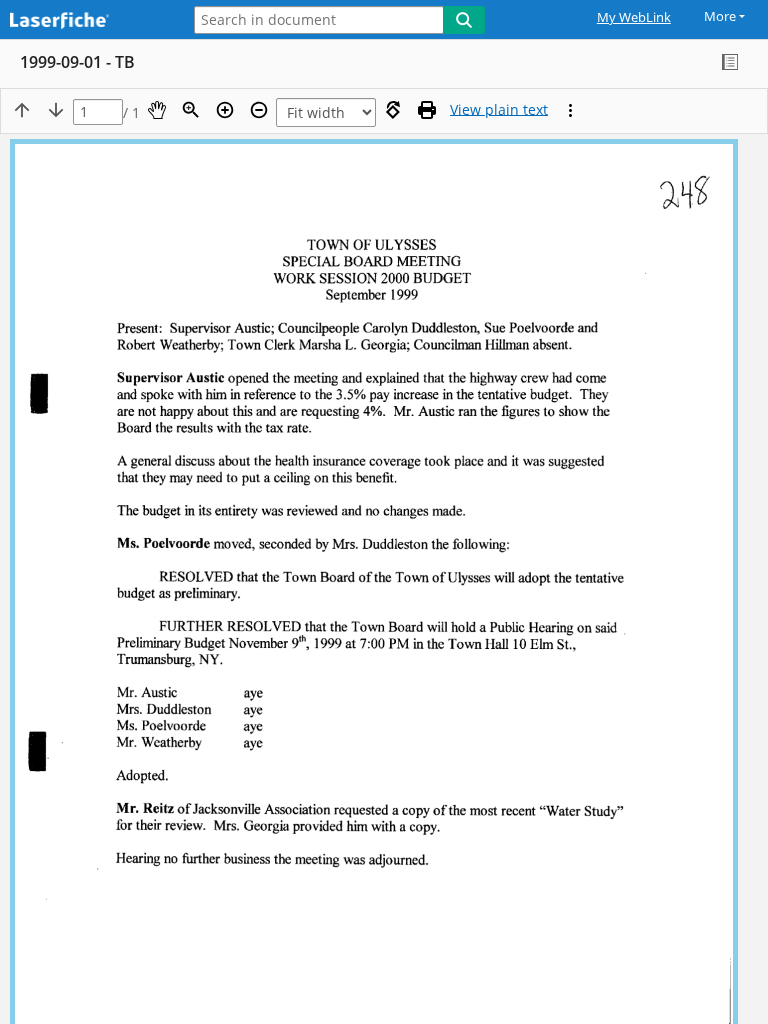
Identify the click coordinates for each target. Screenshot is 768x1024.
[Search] (464, 20)
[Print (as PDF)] (427, 110)
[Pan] (157, 110)
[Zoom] (191, 110)
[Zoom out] (259, 110)
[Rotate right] (393, 110)
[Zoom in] (225, 110)
